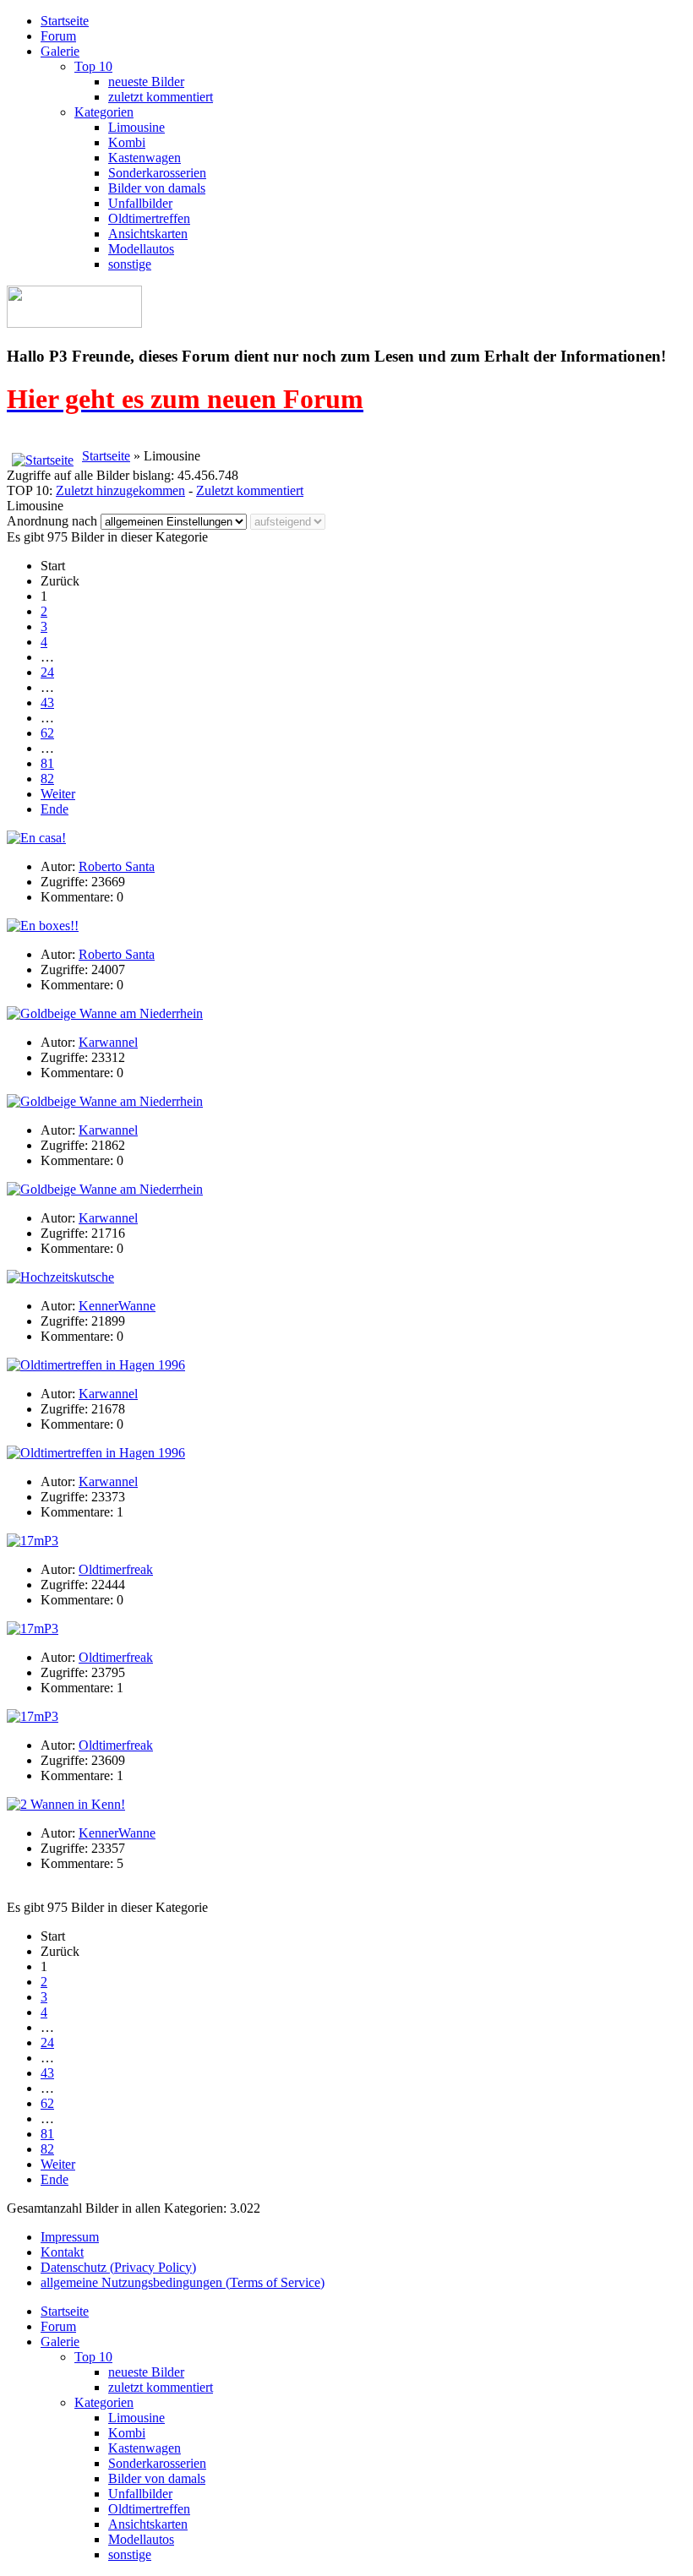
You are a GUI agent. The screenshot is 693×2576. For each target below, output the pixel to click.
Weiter (58, 794)
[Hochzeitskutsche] (60, 1277)
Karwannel (108, 1042)
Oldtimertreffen (149, 218)
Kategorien (104, 112)
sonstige (130, 264)
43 (47, 703)
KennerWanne (117, 1306)
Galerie (60, 51)
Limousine (136, 127)
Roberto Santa (117, 866)
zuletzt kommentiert (161, 97)
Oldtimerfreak (116, 1569)
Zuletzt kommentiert (250, 490)
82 (47, 779)
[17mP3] (33, 1541)
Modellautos (141, 249)
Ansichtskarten (148, 234)
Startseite (65, 21)
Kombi (127, 142)
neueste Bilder (146, 82)
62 (47, 733)
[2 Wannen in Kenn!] (66, 1804)
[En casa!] (36, 838)
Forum (58, 36)
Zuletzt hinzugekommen (120, 490)
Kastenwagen (145, 158)
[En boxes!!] (43, 926)
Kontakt (62, 2252)
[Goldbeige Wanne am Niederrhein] (105, 1013)
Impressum (70, 2237)
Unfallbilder (140, 203)
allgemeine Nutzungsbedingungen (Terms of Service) (183, 2282)
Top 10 (93, 66)
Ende (55, 809)
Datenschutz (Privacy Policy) (118, 2267)
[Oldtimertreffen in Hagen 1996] (96, 1365)
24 (47, 672)
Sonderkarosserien (157, 173)
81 (47, 763)
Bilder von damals (157, 188)
